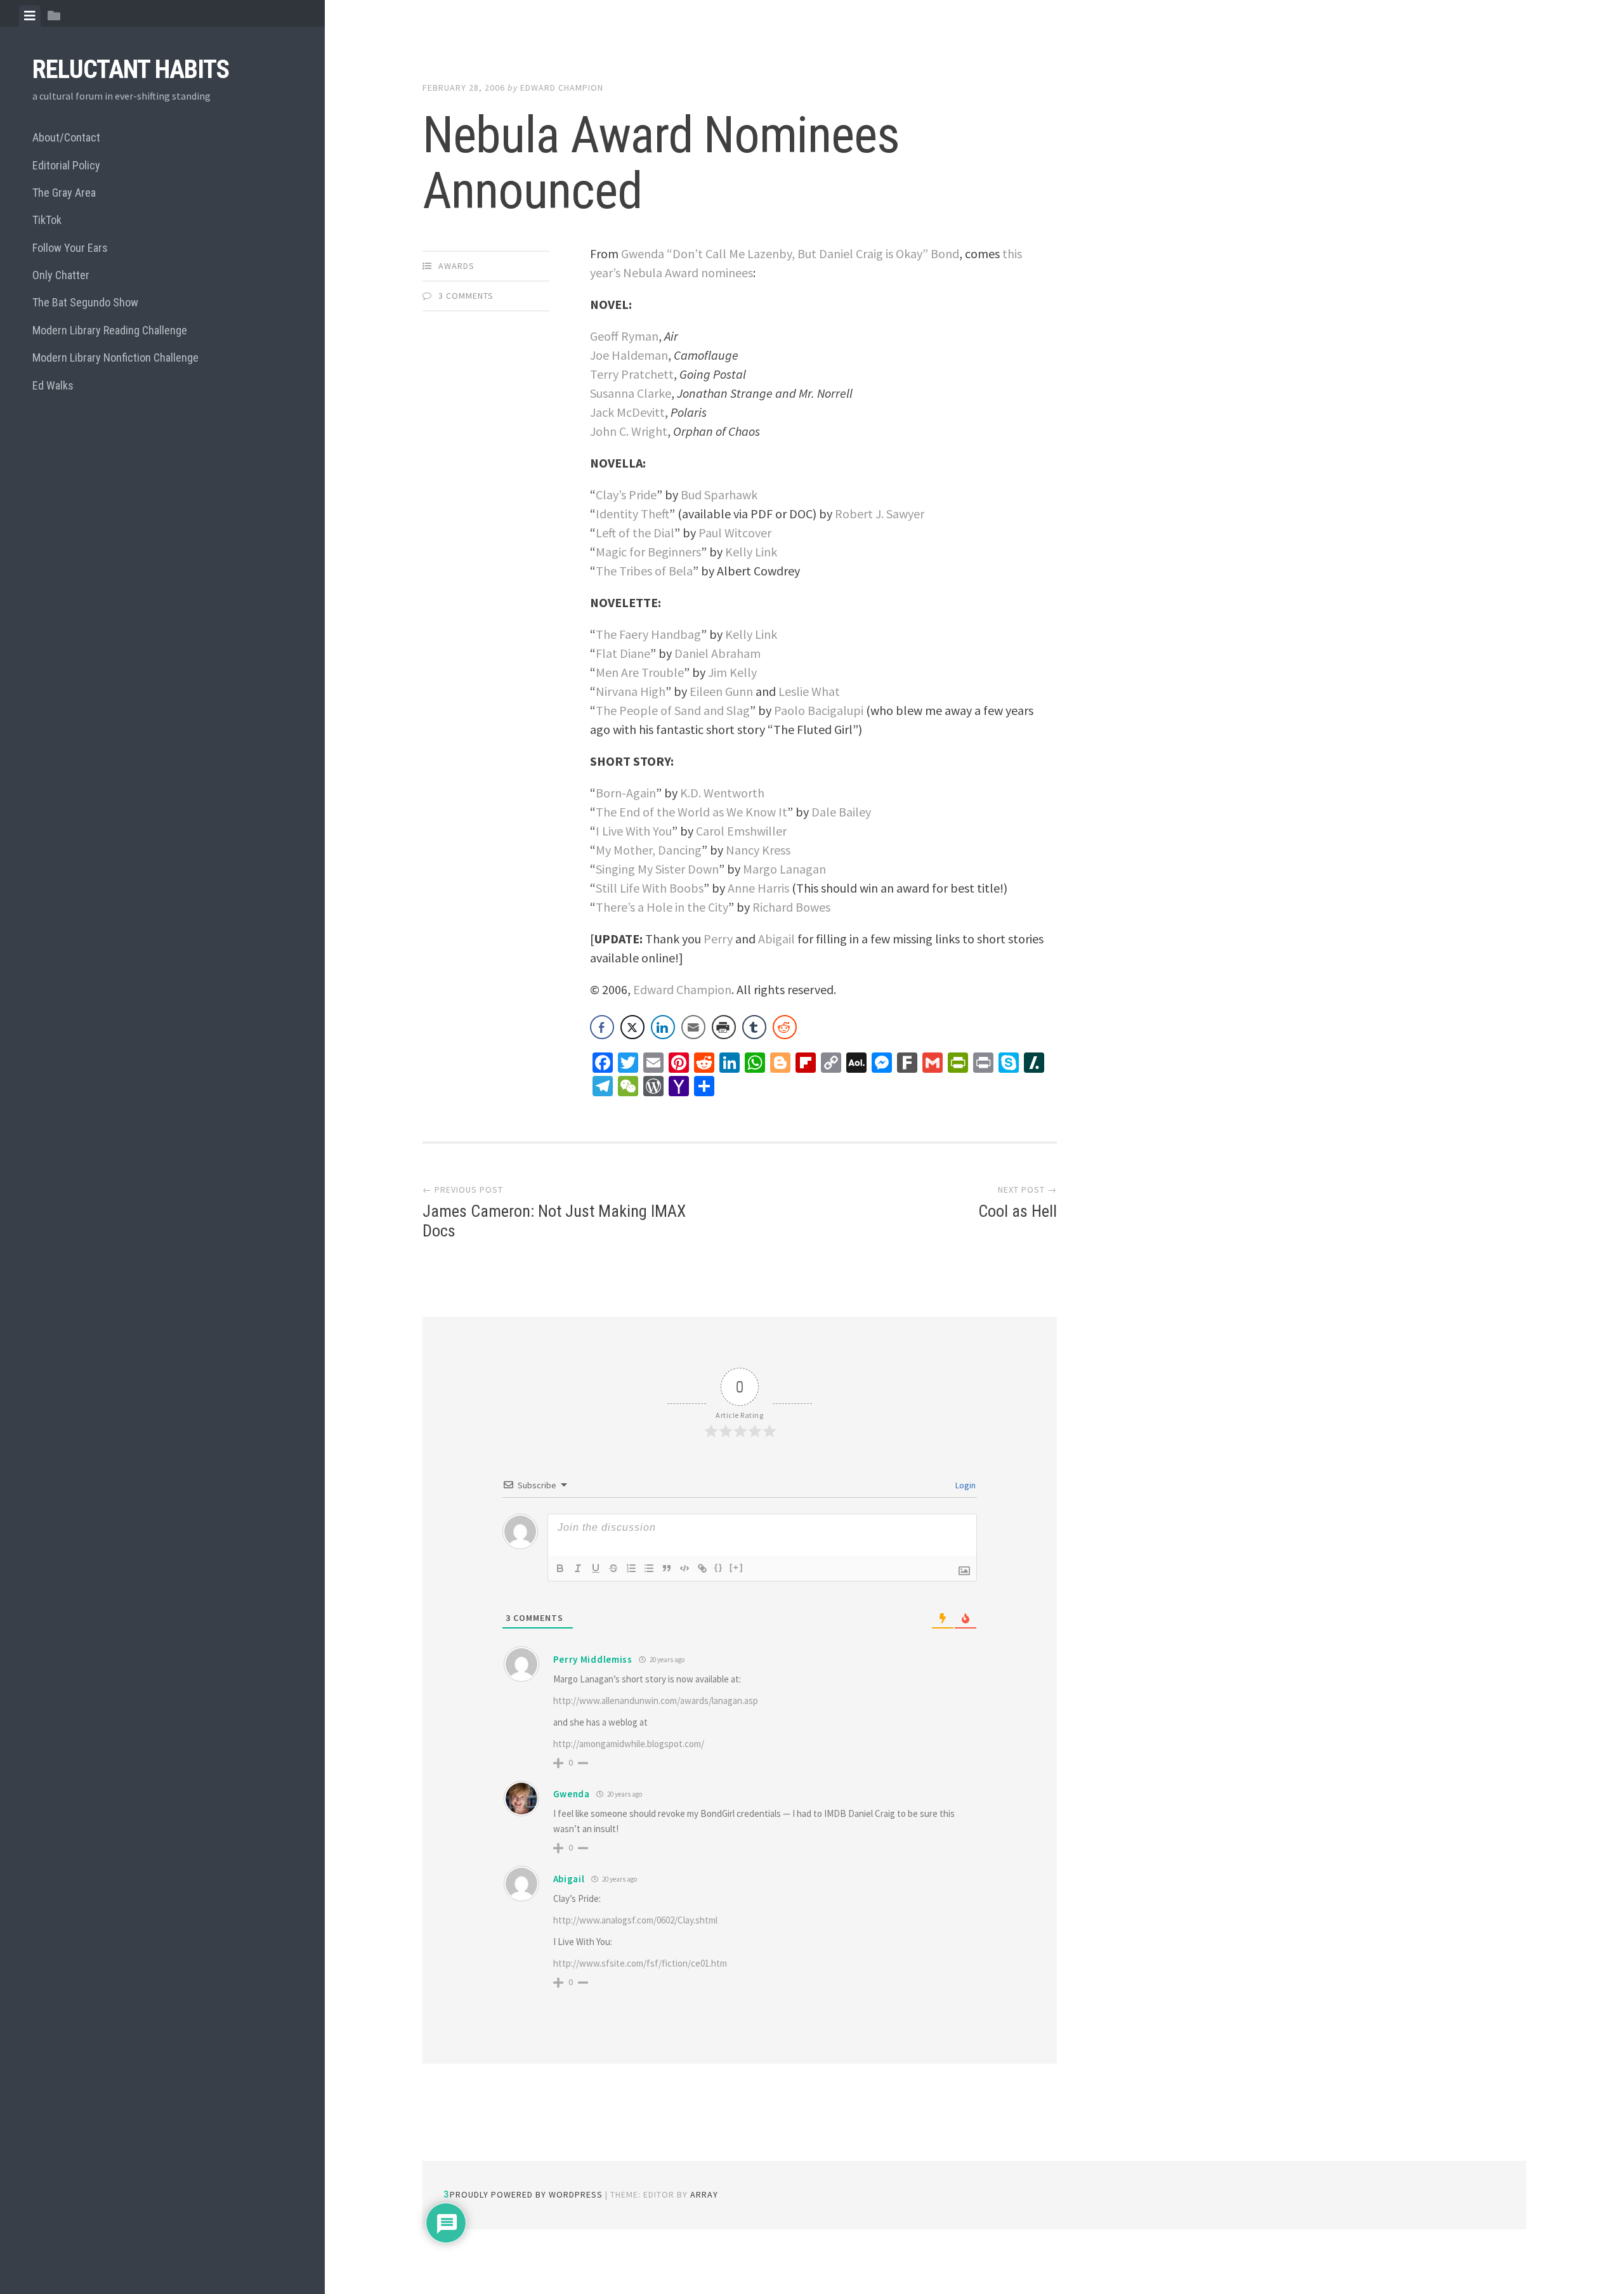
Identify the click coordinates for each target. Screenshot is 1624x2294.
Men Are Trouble (640, 672)
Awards (456, 266)
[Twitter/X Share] (632, 1027)
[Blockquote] (667, 1568)
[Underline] (596, 1568)
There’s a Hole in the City (662, 907)
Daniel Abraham (717, 653)
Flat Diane (623, 653)
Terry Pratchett (632, 374)
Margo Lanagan (784, 869)
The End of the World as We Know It (691, 812)
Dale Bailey (841, 812)
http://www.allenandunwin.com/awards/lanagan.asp (656, 1701)
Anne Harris (758, 888)
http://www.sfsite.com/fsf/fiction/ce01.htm (640, 1963)
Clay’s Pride (626, 495)
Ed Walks (53, 385)
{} (719, 1567)
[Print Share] (724, 1027)
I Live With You (634, 831)
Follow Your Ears (70, 248)
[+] (737, 1567)
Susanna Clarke (631, 393)
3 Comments (466, 296)
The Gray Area (64, 193)
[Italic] (578, 1568)
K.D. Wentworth (722, 793)
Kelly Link (751, 552)
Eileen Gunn (721, 691)
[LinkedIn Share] (663, 1027)
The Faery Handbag (648, 634)
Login (965, 1485)
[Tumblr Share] (754, 1027)
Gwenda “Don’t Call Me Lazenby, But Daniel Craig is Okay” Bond (790, 253)
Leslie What (809, 691)
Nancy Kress (758, 850)
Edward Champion (562, 88)
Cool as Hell (1018, 1211)
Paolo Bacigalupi (819, 710)
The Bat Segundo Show (85, 302)
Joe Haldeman (629, 355)
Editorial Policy (66, 165)
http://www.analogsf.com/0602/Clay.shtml (635, 1920)
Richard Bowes (791, 907)
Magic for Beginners (648, 552)
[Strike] (613, 1568)
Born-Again (626, 793)
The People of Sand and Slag (673, 710)
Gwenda (572, 1794)
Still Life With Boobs (650, 888)
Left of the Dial (635, 533)
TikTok (47, 220)
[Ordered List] (631, 1568)
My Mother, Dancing (649, 850)
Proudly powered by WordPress (526, 2194)
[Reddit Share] (785, 1027)
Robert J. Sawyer (880, 514)
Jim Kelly (732, 672)
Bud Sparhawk (719, 495)
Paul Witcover (735, 533)
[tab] (30, 16)
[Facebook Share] (602, 1027)
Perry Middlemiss (593, 1659)
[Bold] (560, 1568)
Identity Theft (632, 514)
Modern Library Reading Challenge (110, 330)
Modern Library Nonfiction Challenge (115, 357)
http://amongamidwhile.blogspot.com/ (629, 1744)
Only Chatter (61, 275)
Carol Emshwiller (741, 831)
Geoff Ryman (624, 336)
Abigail (776, 939)
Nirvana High (631, 691)
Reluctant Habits (131, 69)
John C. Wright (629, 431)
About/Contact (66, 137)
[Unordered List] (649, 1568)
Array (704, 2194)
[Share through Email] (693, 1027)
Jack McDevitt (627, 412)
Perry (718, 939)
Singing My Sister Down (657, 869)
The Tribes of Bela (644, 571)
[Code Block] (684, 1568)
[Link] (702, 1568)
